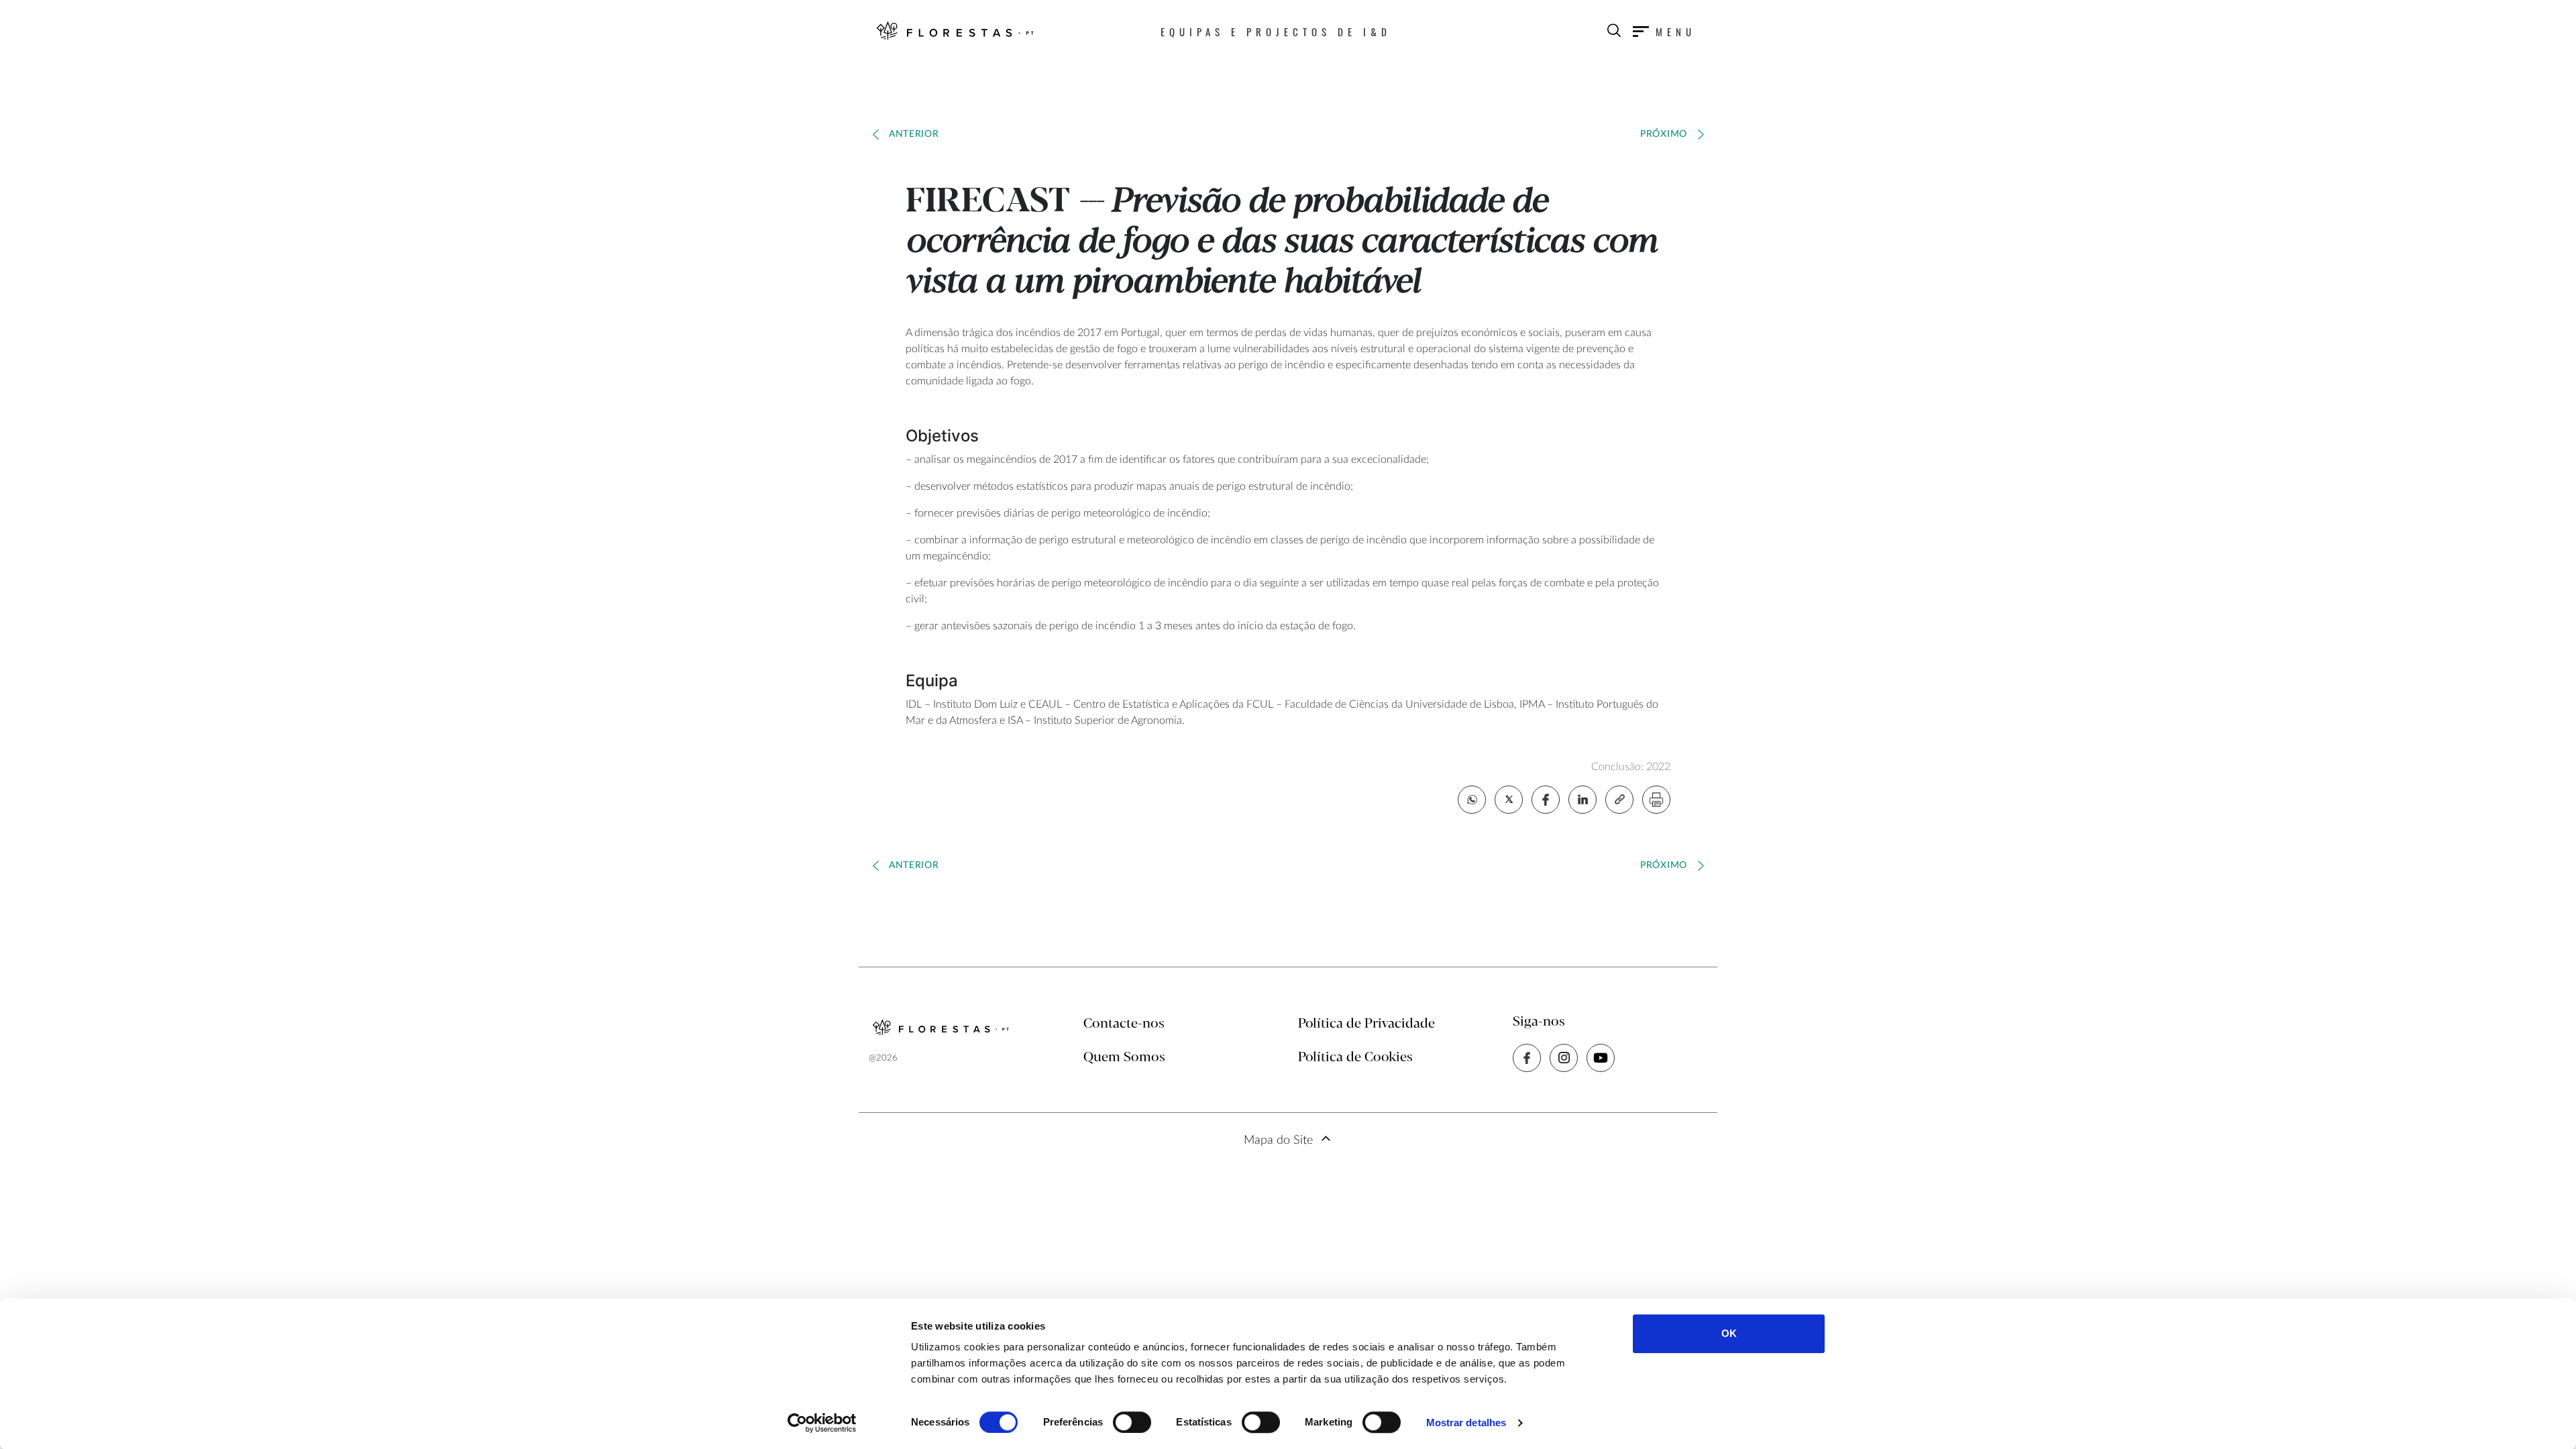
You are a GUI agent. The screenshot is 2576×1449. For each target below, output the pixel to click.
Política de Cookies (1355, 1058)
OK (1729, 1333)
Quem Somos (1124, 1058)
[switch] (1132, 1422)
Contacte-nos (1124, 1024)
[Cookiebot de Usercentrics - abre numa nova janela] (822, 1423)
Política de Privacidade (1366, 1024)
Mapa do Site (1278, 1140)
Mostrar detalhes (1466, 1423)
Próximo (1664, 134)
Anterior (914, 134)
